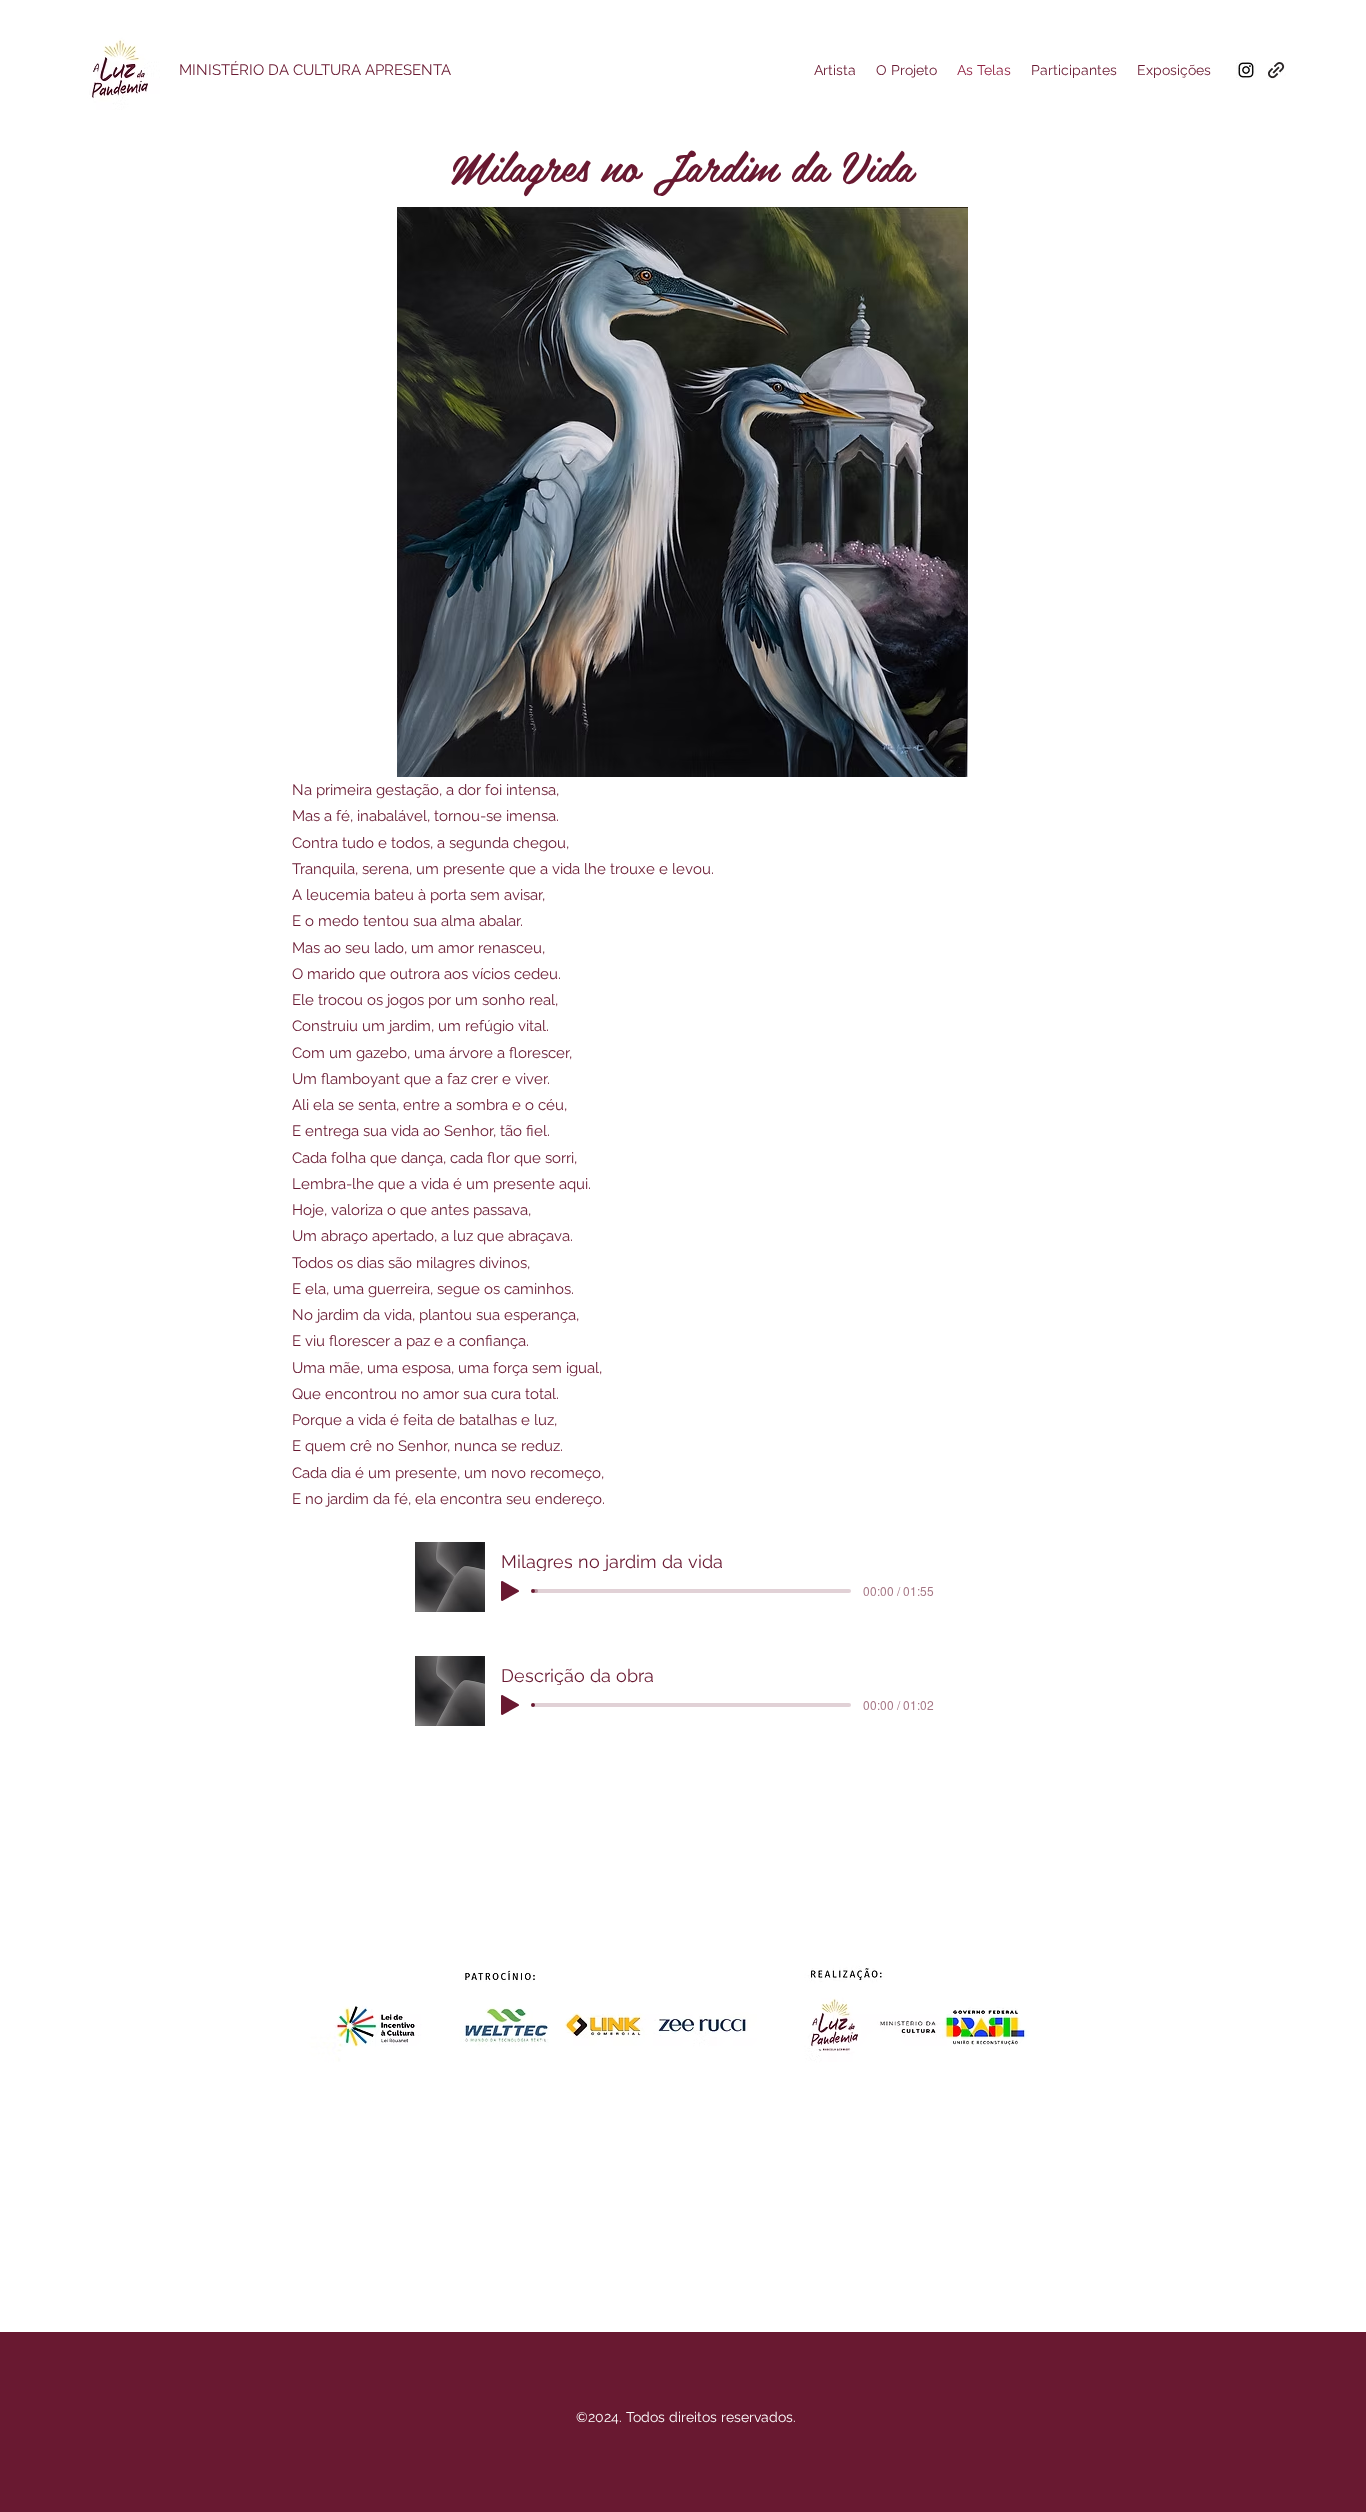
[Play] (510, 1591)
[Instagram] (1246, 70)
